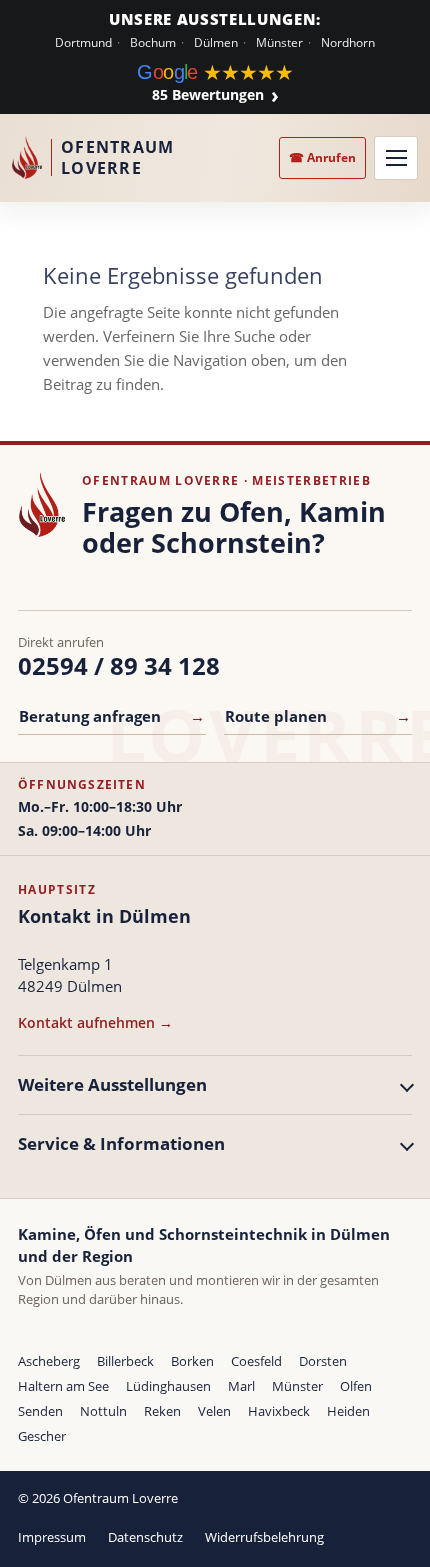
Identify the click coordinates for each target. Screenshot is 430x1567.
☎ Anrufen (322, 157)
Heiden (348, 1411)
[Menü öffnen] (396, 158)
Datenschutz (145, 1537)
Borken (192, 1361)
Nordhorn (348, 43)
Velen (214, 1411)
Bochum (153, 43)
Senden (40, 1411)
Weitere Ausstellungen (112, 1084)
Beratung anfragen (112, 716)
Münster (279, 43)
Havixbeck (279, 1411)
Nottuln (103, 1411)
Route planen (318, 716)
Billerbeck (125, 1361)
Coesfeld (256, 1361)
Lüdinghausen (168, 1386)
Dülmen (216, 43)
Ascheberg (49, 1361)
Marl (241, 1386)
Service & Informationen (121, 1143)
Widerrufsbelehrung (264, 1537)
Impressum (52, 1537)
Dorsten (323, 1361)
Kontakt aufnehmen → (95, 1022)
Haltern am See (63, 1386)
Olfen (356, 1386)
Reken (162, 1411)
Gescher (42, 1436)
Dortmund (83, 43)
